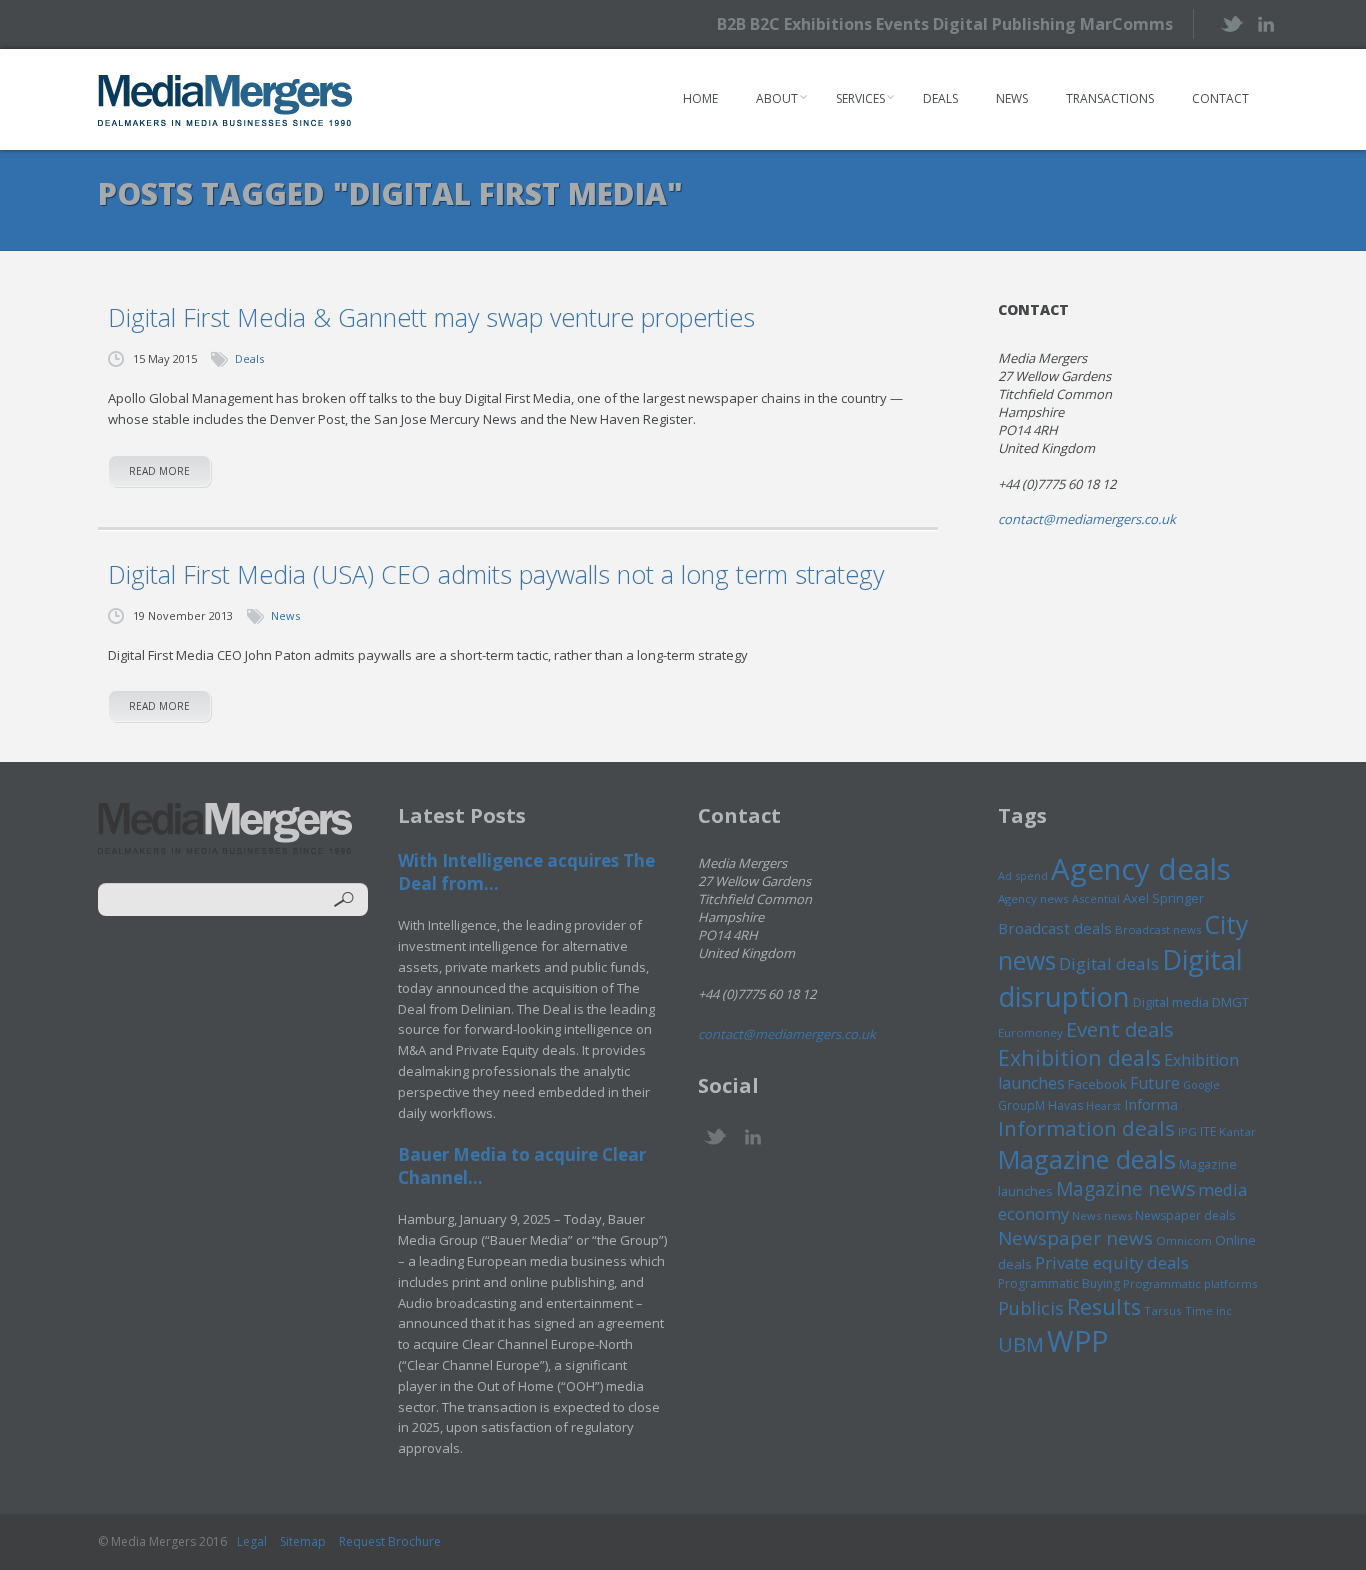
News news (1102, 1215)
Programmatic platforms (1190, 1283)
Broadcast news (1158, 929)
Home (700, 98)
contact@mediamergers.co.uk (1087, 519)
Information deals (1086, 1128)
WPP (1077, 1340)
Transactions (1110, 98)
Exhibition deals (1079, 1057)
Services (860, 98)
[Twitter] (1230, 23)
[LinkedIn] (1265, 22)
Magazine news (1125, 1189)
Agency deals (1141, 869)
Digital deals (1109, 963)
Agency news (1033, 898)
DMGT (1230, 1002)
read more (159, 471)
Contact (1220, 98)
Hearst (1103, 1105)
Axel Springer (1163, 898)
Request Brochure (390, 1541)
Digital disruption (1120, 978)
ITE (1208, 1131)
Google (1201, 1085)
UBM (1021, 1344)
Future (1155, 1083)
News (1012, 98)
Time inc (1208, 1310)
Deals (940, 98)
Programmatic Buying (1059, 1283)
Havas (1065, 1105)
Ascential (1096, 898)
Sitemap (303, 1541)
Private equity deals (1112, 1262)
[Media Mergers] (225, 100)
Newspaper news (1075, 1238)
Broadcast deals (1055, 928)
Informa (1151, 1104)
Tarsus (1163, 1310)
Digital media (1171, 1002)
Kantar (1237, 1131)
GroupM (1021, 1105)
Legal (252, 1541)
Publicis (1031, 1308)
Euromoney (1030, 1032)
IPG (1187, 1131)
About (777, 98)
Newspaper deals (1185, 1215)
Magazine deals (1087, 1159)
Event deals (1120, 1029)
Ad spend (1023, 875)
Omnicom (1184, 1240)
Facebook (1097, 1084)
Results (1104, 1306)
